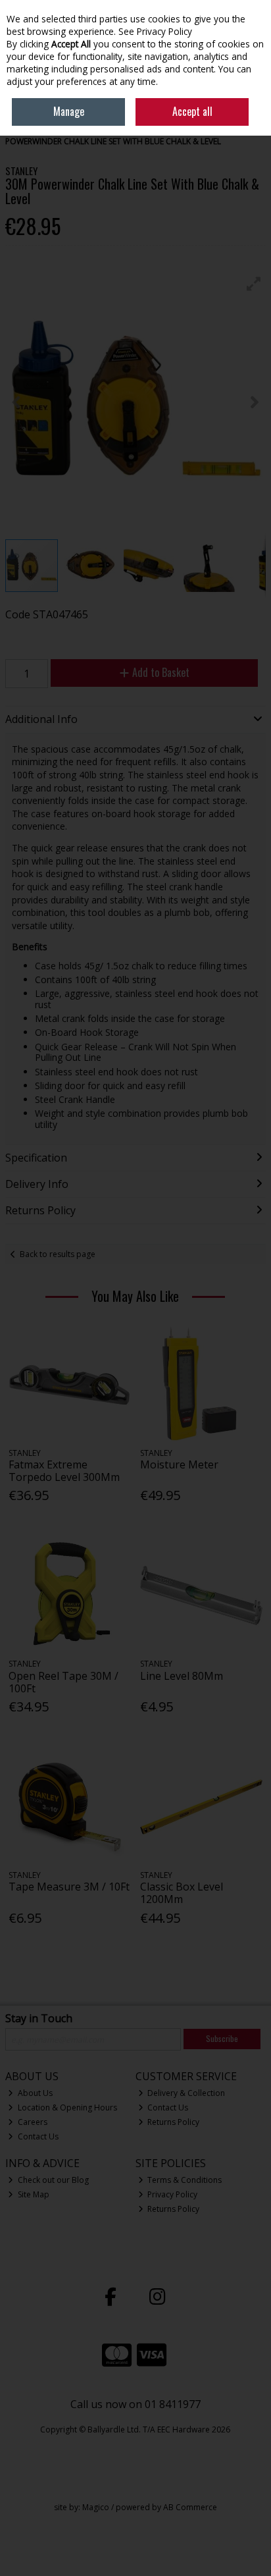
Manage (69, 111)
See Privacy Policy (155, 31)
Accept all (192, 111)
